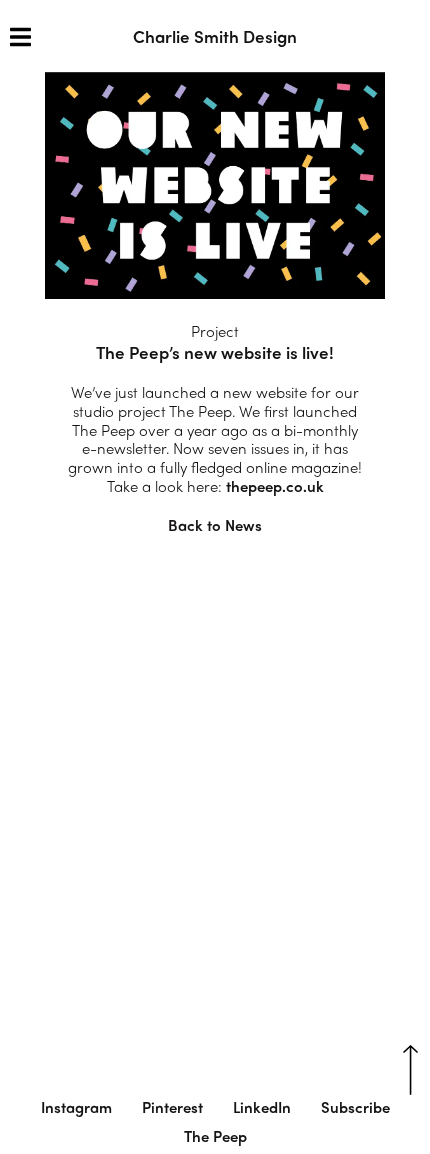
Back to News (215, 525)
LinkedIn (262, 1107)
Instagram (76, 1107)
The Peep (215, 1136)
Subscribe (355, 1107)
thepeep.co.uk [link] (275, 486)
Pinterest (172, 1107)
